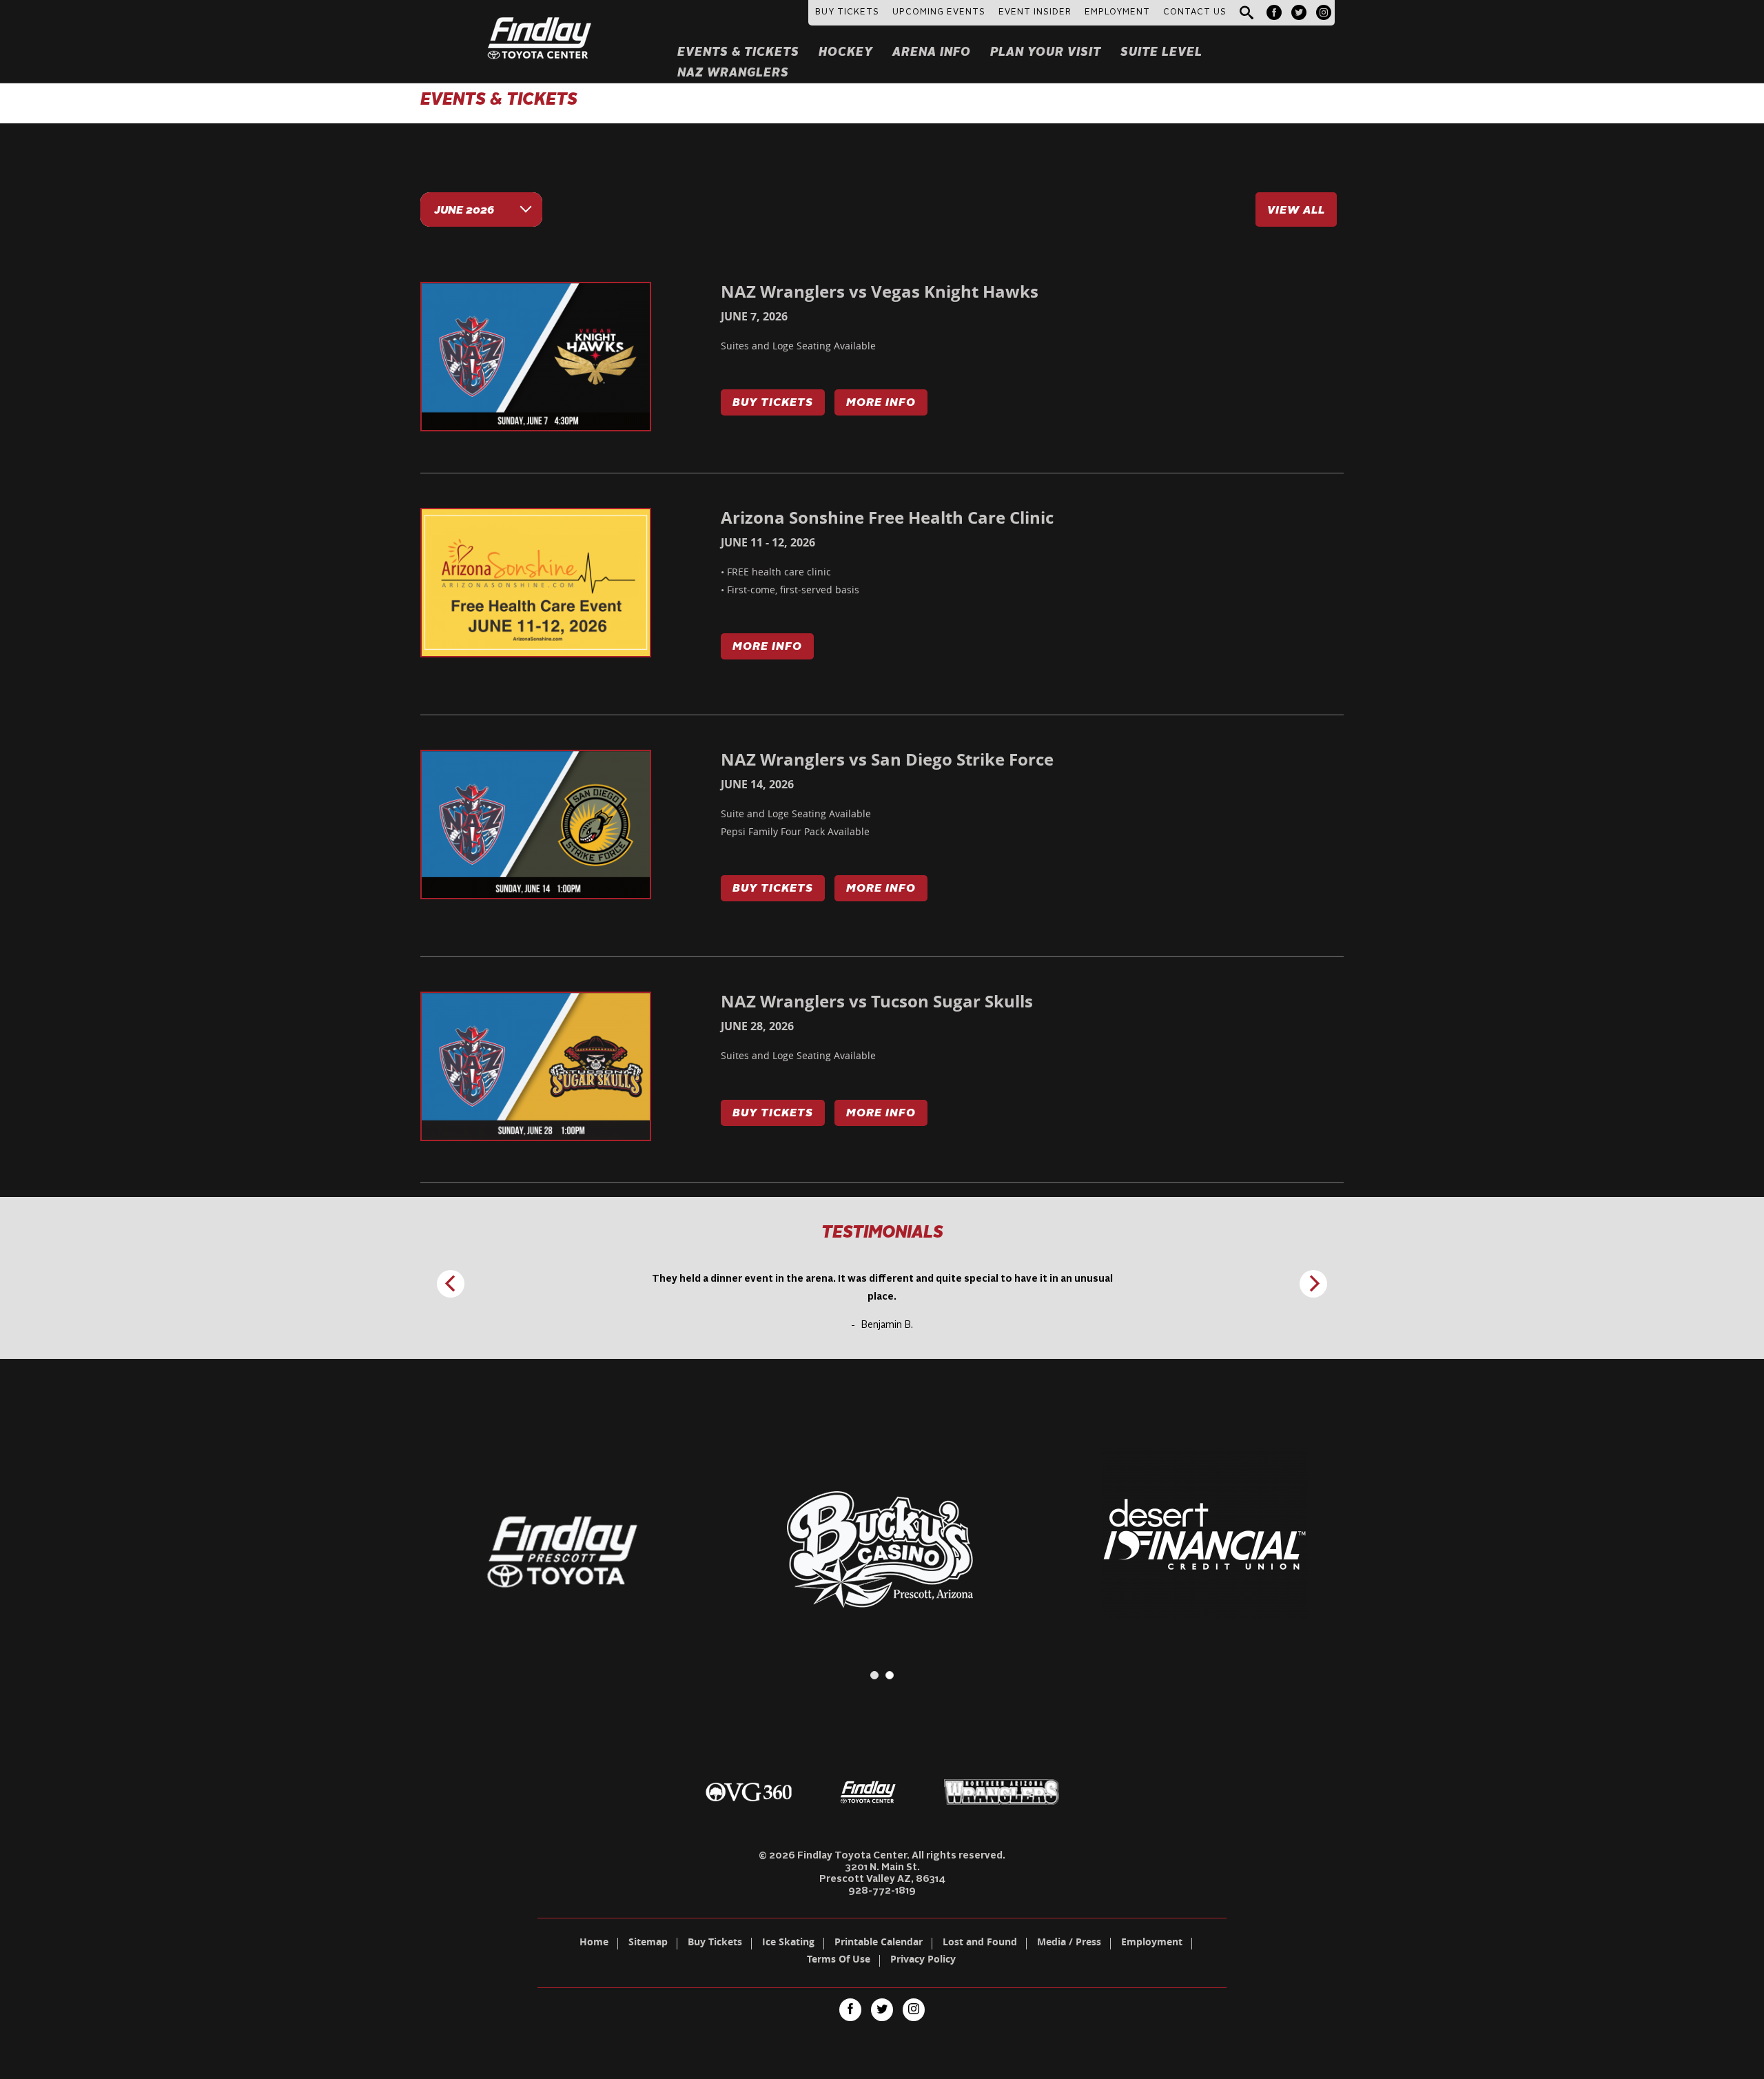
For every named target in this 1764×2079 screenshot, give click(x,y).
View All (1296, 211)
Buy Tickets (773, 403)
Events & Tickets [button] (738, 53)
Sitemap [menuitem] (648, 1943)
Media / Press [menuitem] (1069, 1943)
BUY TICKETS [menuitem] (847, 12)
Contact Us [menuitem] (1195, 12)
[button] (1247, 13)
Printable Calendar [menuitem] (879, 1943)
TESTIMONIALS (882, 1233)
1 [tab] (874, 1675)
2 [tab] (890, 1675)
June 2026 (464, 211)
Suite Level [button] (1161, 53)
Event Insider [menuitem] (1035, 12)
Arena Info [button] (932, 53)
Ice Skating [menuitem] (788, 1943)
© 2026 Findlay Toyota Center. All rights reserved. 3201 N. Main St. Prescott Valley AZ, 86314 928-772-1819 (882, 1873)
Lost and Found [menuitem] (980, 1943)
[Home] (540, 21)
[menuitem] (1274, 12)
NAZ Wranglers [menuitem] (733, 73)
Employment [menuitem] (1152, 1943)
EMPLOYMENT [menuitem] (1117, 12)
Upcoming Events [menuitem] (939, 12)
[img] (536, 357)
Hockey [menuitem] (846, 53)
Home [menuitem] (594, 1943)
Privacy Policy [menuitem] (923, 1960)
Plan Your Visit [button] (1046, 53)
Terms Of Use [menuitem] (839, 1960)
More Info (881, 403)
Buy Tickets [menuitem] (715, 1943)
